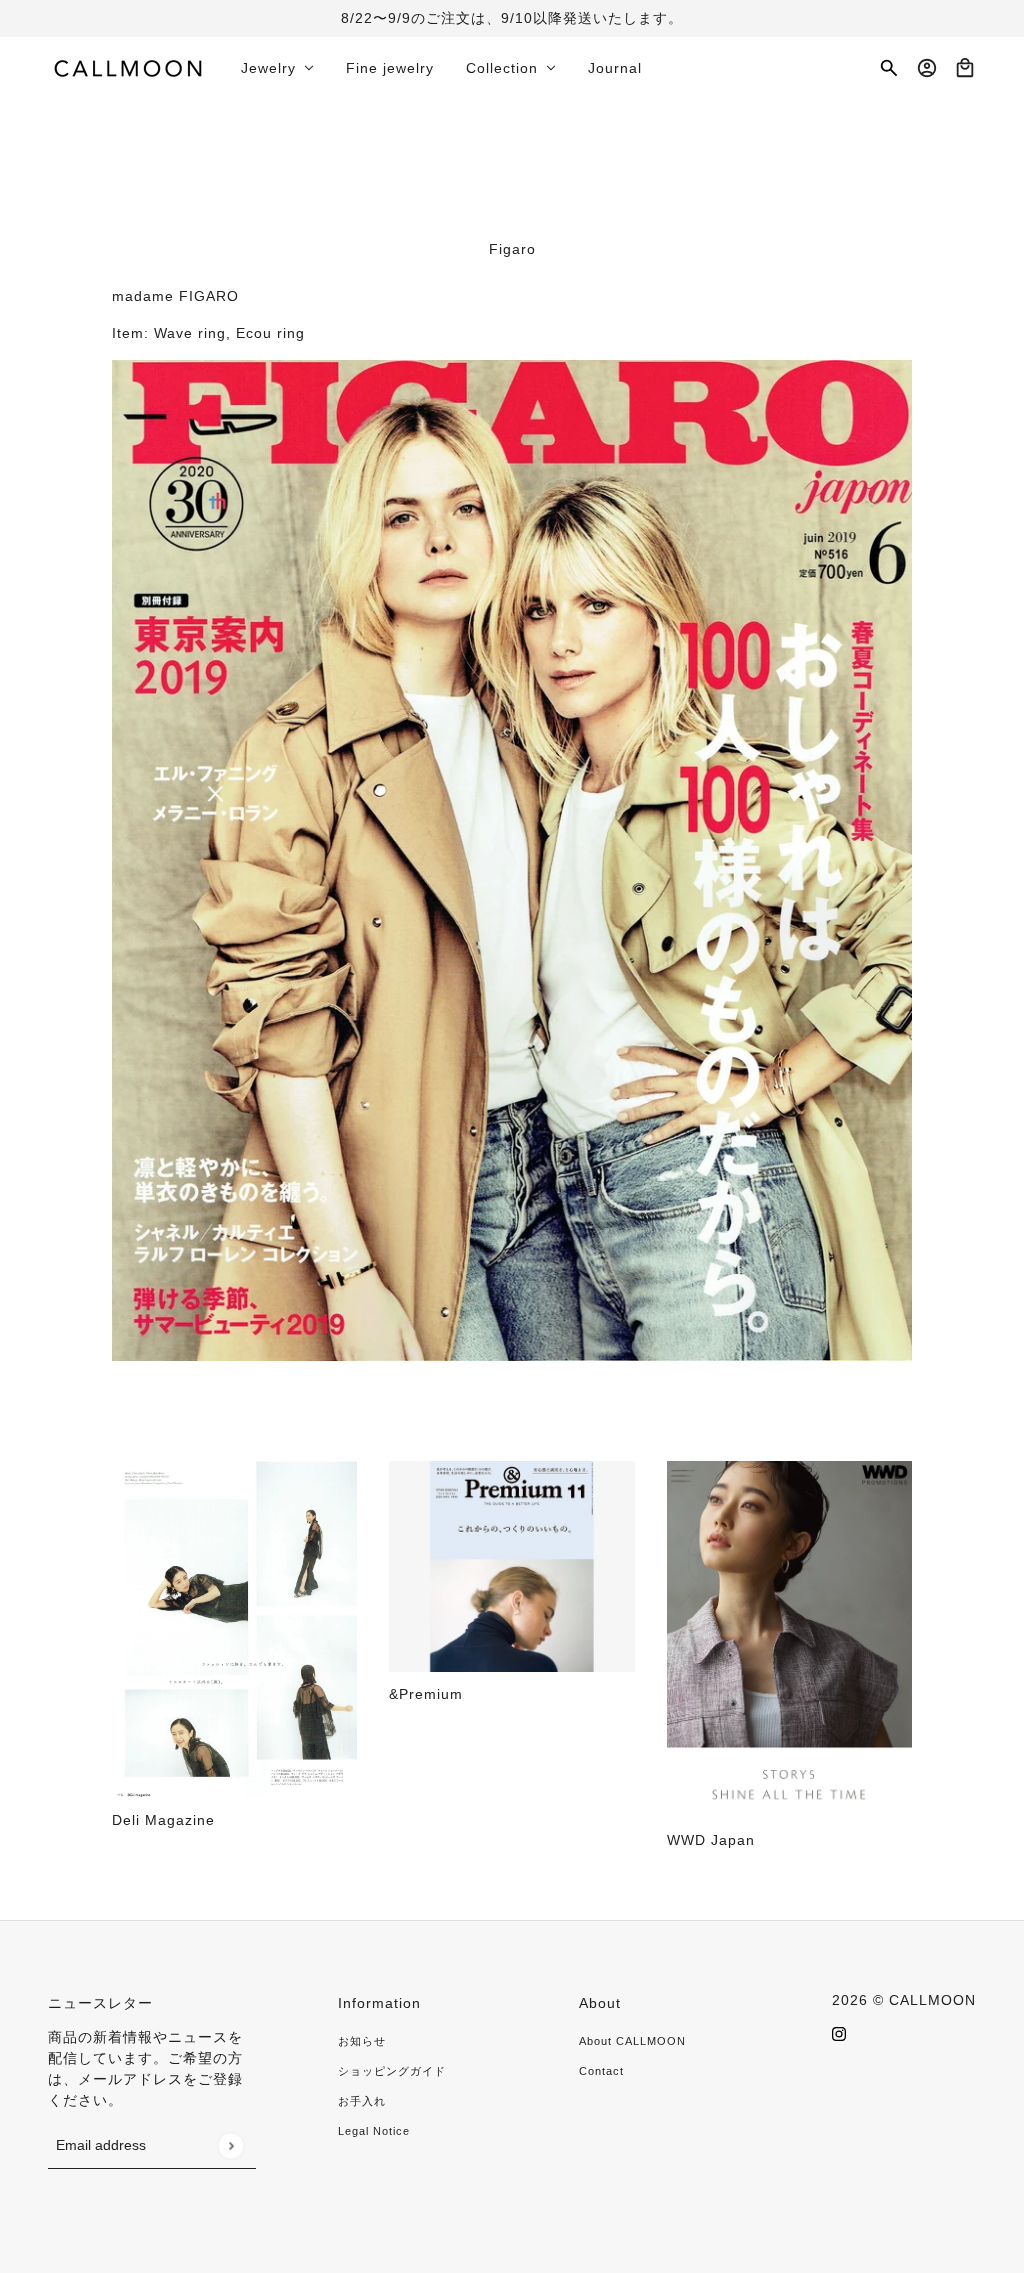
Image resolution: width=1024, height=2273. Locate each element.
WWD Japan (711, 1840)
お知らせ (362, 2041)
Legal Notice (374, 2131)
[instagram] (839, 2033)
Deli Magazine (163, 1820)
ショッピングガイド (392, 2071)
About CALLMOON (632, 2041)
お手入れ (362, 2101)
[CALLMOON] (128, 68)
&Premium (426, 1694)
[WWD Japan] (789, 1639)
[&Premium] (511, 1566)
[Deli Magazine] (234, 1629)
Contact (601, 2071)
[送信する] (230, 2145)
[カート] (965, 68)
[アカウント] (927, 68)
